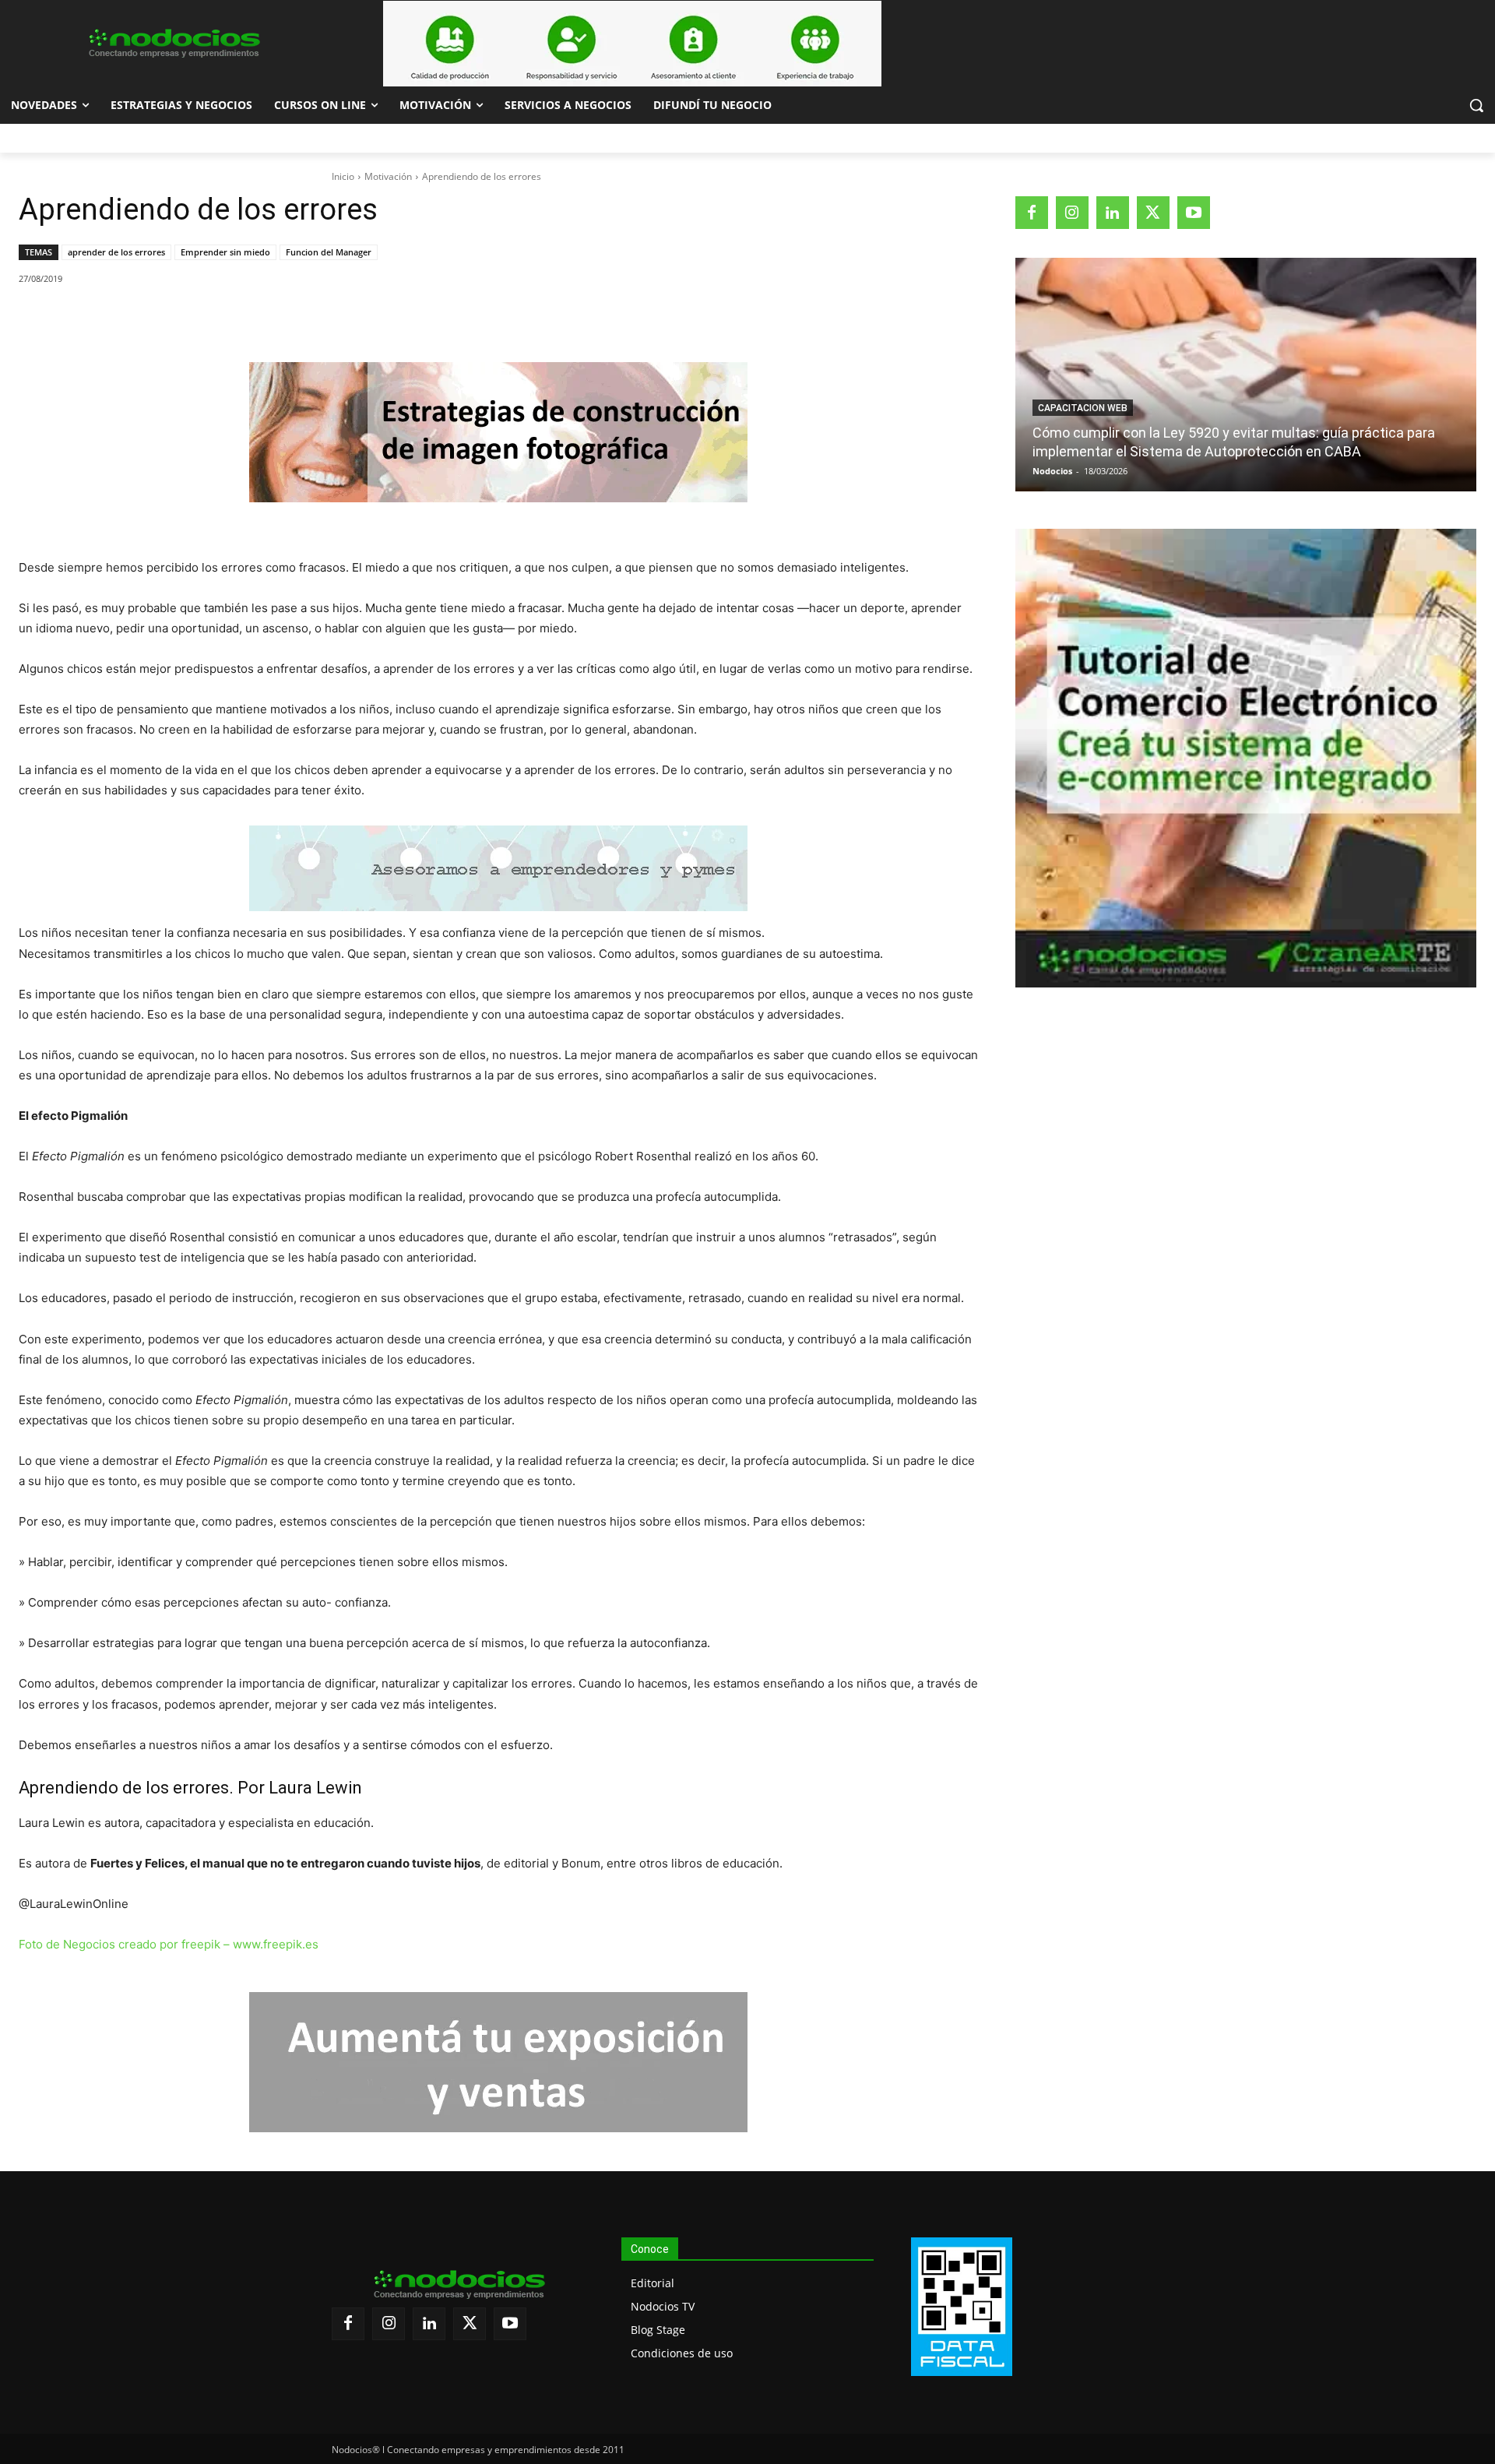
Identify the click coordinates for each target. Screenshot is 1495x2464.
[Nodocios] (173, 44)
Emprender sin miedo (225, 252)
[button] (1476, 105)
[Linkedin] (234, 319)
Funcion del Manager (329, 252)
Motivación (388, 176)
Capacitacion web (1083, 408)
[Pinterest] (199, 319)
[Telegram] (270, 319)
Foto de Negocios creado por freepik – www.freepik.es (169, 1944)
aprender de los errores (116, 252)
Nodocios (1052, 471)
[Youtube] (1194, 213)
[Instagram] (1072, 213)
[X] (163, 319)
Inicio (343, 176)
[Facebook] (127, 319)
